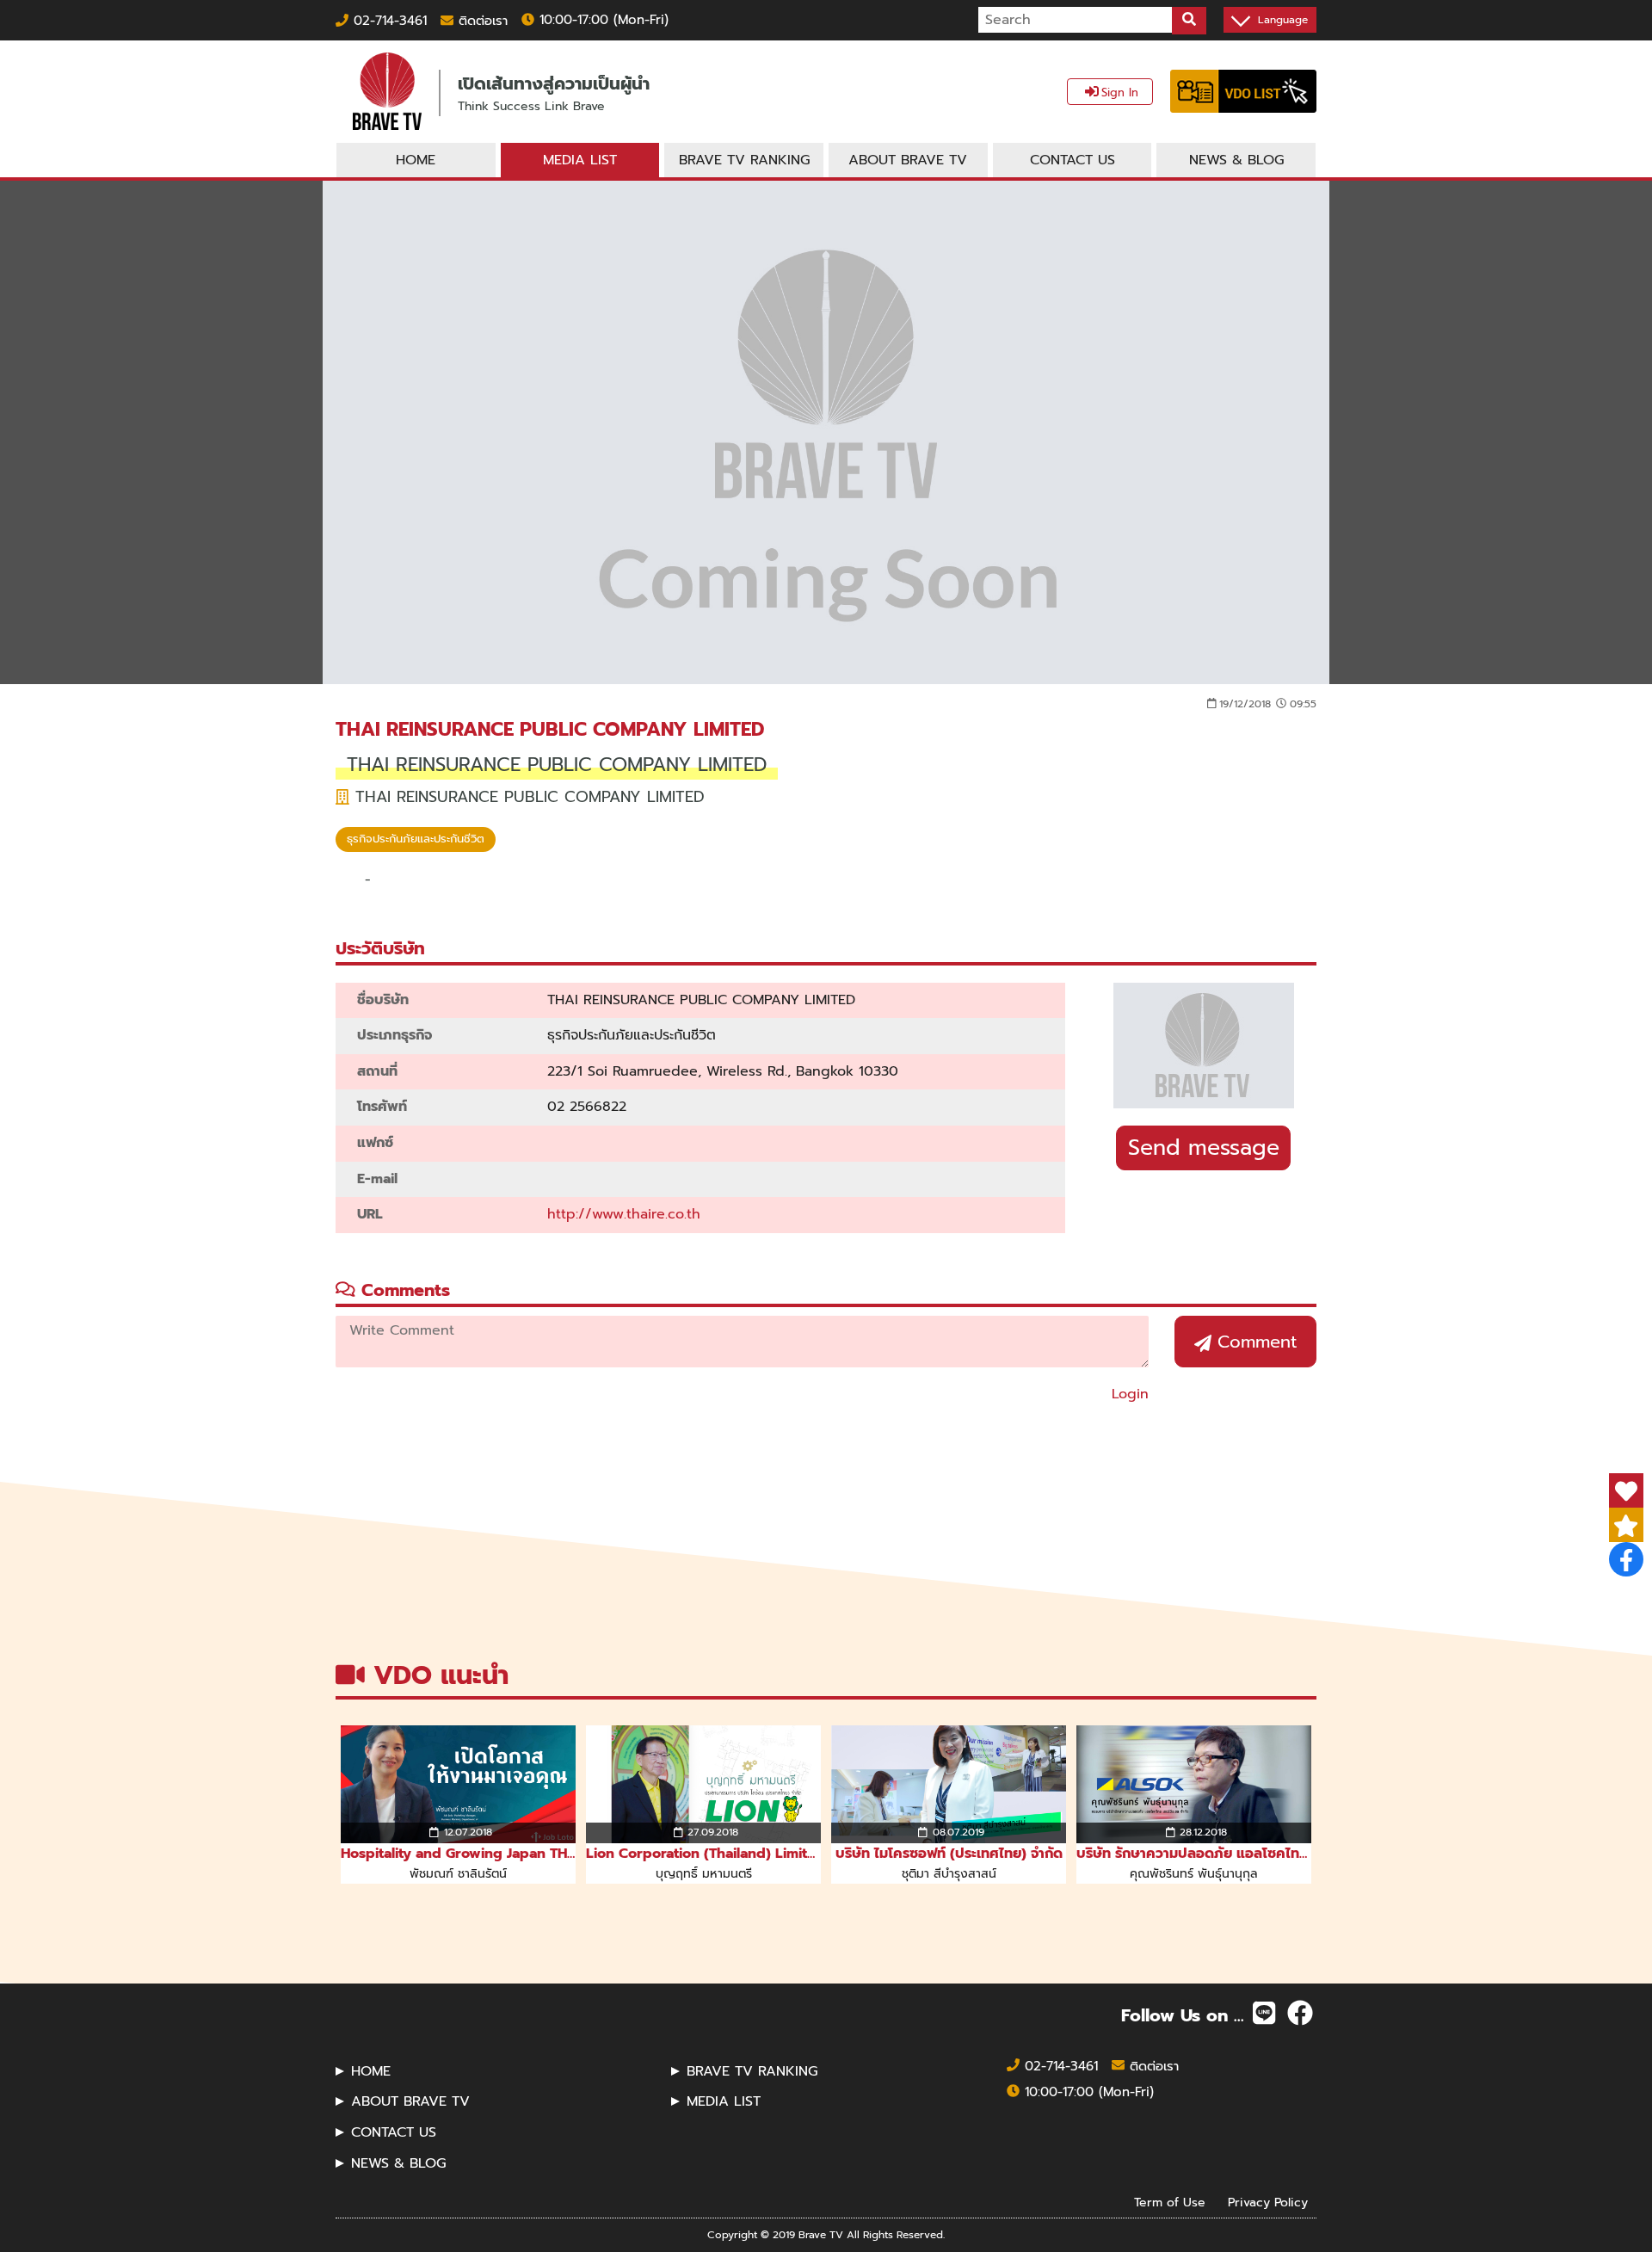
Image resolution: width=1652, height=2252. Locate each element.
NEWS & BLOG (398, 2163)
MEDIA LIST (724, 2101)
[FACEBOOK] (1300, 2014)
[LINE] (1264, 2014)
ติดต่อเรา (481, 21)
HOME (371, 2071)
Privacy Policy (1268, 2203)
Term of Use (1170, 2203)
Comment (1254, 1342)
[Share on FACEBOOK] (1626, 1559)
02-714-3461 (388, 21)
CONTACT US (394, 2132)
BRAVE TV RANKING (752, 2071)
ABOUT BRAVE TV (410, 2101)
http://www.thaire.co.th (624, 1214)
